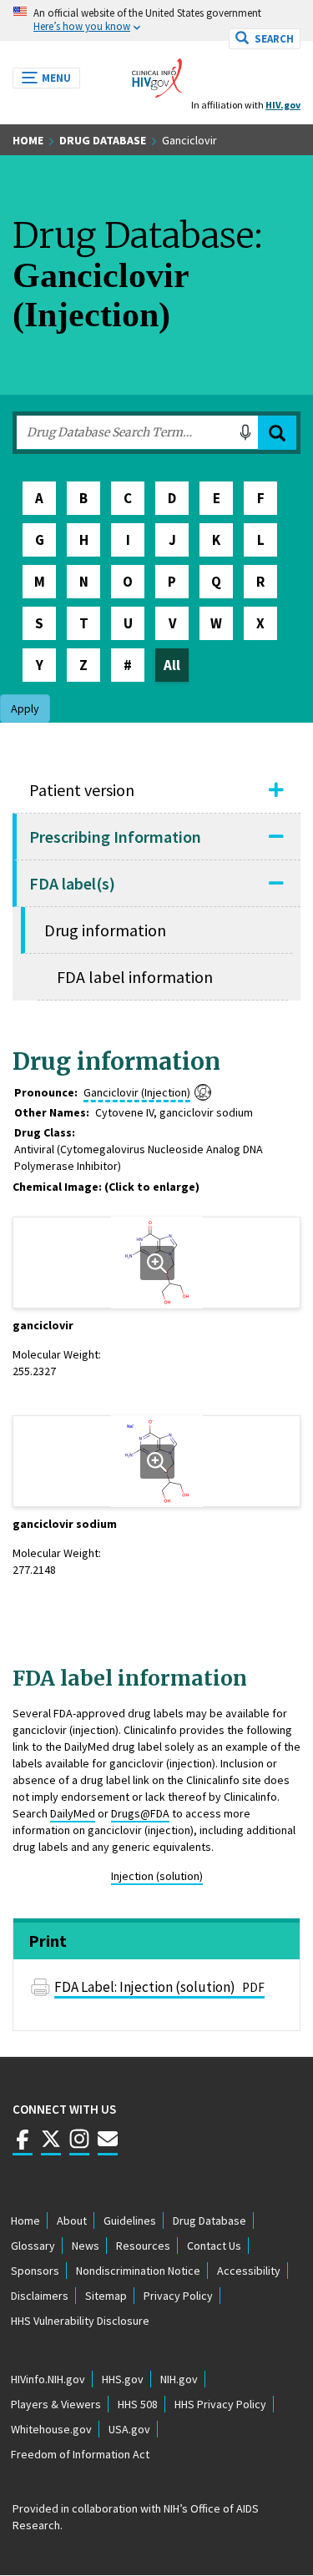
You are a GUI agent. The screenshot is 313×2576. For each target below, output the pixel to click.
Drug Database (103, 140)
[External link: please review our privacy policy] (23, 2147)
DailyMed (73, 1813)
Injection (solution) (157, 1876)
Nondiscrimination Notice (138, 2271)
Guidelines (130, 2221)
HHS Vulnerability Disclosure (80, 2321)
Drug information (105, 930)
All (172, 665)
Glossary (33, 2246)
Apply (277, 433)
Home (28, 140)
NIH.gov (179, 2379)
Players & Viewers (56, 2404)
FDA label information (135, 977)
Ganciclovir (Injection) (137, 1092)
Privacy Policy (178, 2296)
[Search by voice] (245, 432)
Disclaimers (40, 2296)
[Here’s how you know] (156, 20)
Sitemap (106, 2296)
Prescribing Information (115, 837)
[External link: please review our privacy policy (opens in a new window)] (51, 2147)
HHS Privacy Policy (220, 2404)
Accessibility (249, 2271)
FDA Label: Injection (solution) (159, 1987)
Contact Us (214, 2246)
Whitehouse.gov (51, 2429)
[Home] (157, 73)
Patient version (82, 790)
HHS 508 (138, 2404)
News (86, 2246)
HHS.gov (123, 2379)
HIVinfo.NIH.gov (48, 2379)
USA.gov (129, 2429)
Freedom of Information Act (80, 2454)
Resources (143, 2246)
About (72, 2221)
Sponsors (35, 2271)
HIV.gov (283, 105)
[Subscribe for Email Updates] (108, 2147)
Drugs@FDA (140, 1813)
